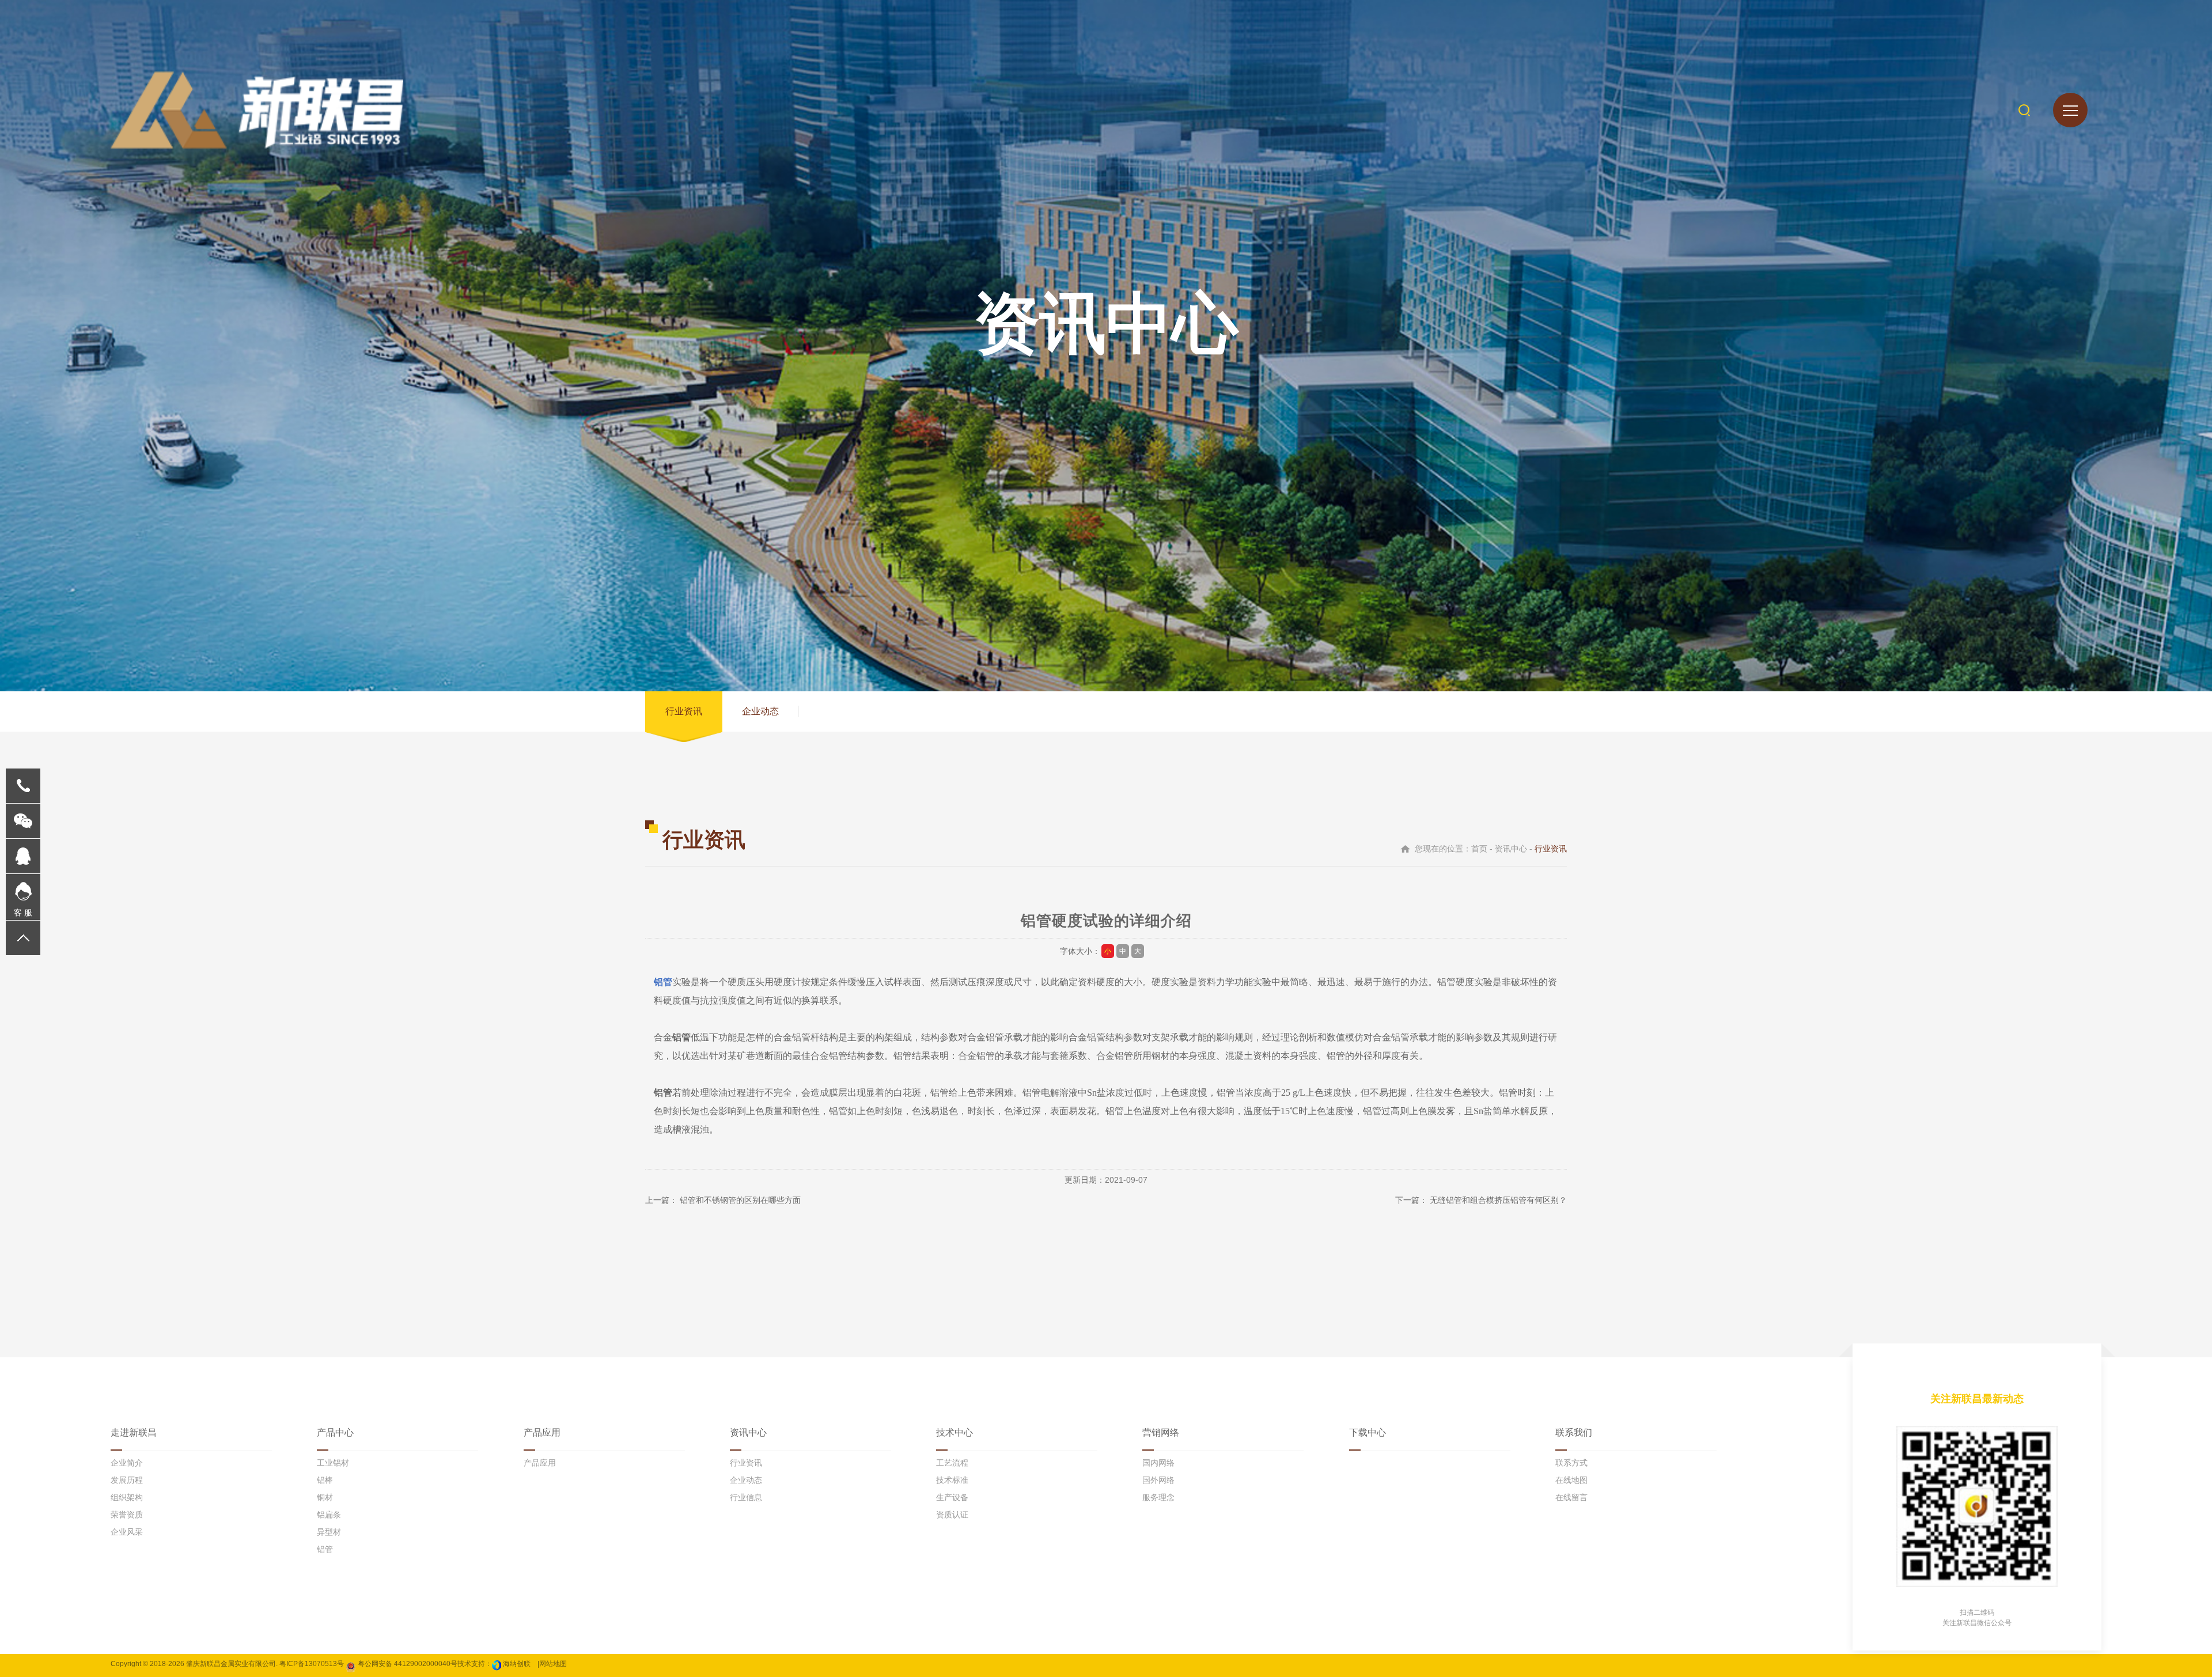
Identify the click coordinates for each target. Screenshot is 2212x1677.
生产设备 (952, 1497)
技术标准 (952, 1480)
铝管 (663, 982)
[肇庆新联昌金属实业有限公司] (257, 110)
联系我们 (1574, 1432)
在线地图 (1571, 1480)
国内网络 (1158, 1463)
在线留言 (1571, 1497)
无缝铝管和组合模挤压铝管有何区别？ (1498, 1200)
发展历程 (127, 1480)
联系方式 (1571, 1463)
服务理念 (1158, 1497)
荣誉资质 (127, 1515)
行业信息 (746, 1497)
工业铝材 (333, 1463)
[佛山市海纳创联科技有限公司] (497, 1664)
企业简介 (127, 1463)
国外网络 (1158, 1480)
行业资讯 (684, 711)
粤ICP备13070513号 (312, 1664)
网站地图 (553, 1664)
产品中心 (335, 1432)
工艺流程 (952, 1463)
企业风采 (127, 1532)
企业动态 (760, 711)
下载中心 (1368, 1432)
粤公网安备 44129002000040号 (407, 1664)
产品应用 (542, 1432)
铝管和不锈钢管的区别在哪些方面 (740, 1200)
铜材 (325, 1497)
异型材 (329, 1532)
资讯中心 (748, 1432)
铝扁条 (329, 1515)
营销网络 (1161, 1432)
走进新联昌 (134, 1432)
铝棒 (325, 1480)
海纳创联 (517, 1664)
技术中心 (955, 1432)
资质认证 (952, 1515)
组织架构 (127, 1497)
